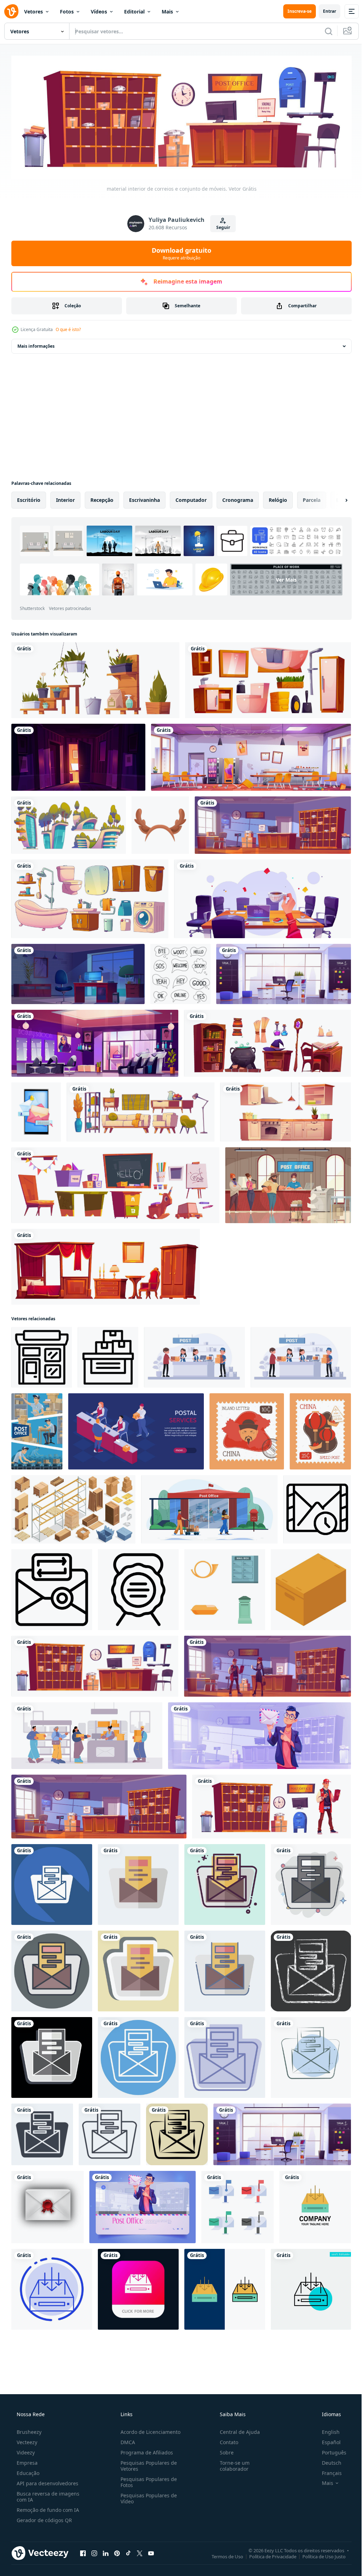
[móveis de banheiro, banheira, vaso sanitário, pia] (90, 897)
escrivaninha (144, 498)
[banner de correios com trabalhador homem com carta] (143, 2205)
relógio (278, 498)
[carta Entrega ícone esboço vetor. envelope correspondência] (317, 1508)
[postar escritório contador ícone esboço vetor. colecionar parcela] (108, 1356)
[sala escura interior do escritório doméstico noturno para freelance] (78, 972)
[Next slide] (335, 498)
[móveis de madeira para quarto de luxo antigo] (106, 1265)
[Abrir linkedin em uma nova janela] (106, 2551)
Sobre (223, 2450)
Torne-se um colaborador (231, 2464)
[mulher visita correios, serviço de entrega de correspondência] (267, 1664)
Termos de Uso (222, 2554)
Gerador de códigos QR (44, 2518)
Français (327, 2471)
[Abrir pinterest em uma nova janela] (117, 2551)
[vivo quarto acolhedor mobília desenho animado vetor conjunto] (141, 1110)
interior (65, 498)
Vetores (33, 12)
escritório (29, 498)
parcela (312, 498)
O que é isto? (68, 328)
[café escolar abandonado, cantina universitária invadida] (251, 755)
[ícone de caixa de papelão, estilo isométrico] (311, 1588)
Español (327, 2440)
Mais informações (36, 344)
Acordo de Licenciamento (148, 2430)
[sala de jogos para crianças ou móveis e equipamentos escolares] (115, 1183)
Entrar (324, 11)
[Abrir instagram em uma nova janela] (94, 2551)
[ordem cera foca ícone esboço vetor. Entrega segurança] (138, 1588)
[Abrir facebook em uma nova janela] (83, 2551)
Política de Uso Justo (319, 2554)
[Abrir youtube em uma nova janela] (151, 2551)
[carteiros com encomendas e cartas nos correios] (37, 1430)
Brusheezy (28, 2430)
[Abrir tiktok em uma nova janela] (128, 2551)
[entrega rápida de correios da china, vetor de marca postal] (320, 1430)
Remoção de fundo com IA (47, 2508)
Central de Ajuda (236, 2430)
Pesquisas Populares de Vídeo (147, 2496)
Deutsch (327, 2461)
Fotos (67, 12)
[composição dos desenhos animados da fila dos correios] (288, 1183)
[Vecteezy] (11, 11)
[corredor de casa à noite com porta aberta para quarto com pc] (78, 755)
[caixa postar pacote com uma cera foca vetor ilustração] (48, 2205)
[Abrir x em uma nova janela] (140, 2551)
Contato (225, 2440)
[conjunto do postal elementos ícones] (225, 1588)
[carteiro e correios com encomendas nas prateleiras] (272, 1805)
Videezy (25, 2450)
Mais (167, 12)
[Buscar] (323, 31)
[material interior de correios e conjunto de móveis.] (95, 1664)
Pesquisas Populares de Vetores (147, 2464)
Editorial (134, 12)
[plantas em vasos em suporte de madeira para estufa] (95, 678)
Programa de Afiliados (145, 2450)
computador (191, 498)
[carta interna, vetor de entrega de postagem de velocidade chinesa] (247, 1430)
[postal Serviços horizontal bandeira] (136, 1430)
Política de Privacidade (267, 2554)
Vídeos (99, 12)
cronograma (238, 498)
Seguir (220, 226)
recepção (102, 498)
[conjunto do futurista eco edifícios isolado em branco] (69, 823)
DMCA (126, 2440)
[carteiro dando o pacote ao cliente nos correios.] (194, 1356)
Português (330, 2450)
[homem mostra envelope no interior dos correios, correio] (259, 1734)
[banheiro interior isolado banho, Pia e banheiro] (268, 678)
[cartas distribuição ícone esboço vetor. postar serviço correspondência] (52, 1588)
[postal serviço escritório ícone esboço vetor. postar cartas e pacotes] (42, 1356)
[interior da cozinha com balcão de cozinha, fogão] (286, 1110)
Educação (27, 2471)
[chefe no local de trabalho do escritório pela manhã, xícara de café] (263, 897)
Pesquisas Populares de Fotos (147, 2480)
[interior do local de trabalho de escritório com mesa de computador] (284, 972)
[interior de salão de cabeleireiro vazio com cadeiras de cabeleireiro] (95, 1041)
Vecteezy (26, 2440)
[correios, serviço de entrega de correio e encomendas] (273, 823)
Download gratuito (179, 251)
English (326, 2430)
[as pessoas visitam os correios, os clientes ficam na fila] (87, 1734)
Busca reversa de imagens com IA (47, 2494)
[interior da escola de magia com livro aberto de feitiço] (267, 1041)
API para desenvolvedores (47, 2481)
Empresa (26, 2461)
